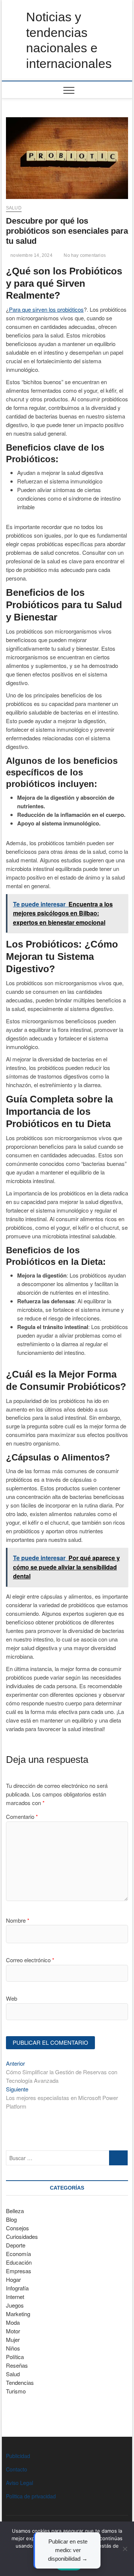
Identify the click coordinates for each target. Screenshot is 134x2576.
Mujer (13, 2339)
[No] (125, 2549)
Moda (13, 2322)
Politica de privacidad (31, 2496)
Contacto (17, 2469)
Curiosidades (22, 2236)
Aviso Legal (20, 2483)
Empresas (19, 2271)
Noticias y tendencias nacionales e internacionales (69, 40)
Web (12, 1998)
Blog (11, 2219)
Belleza (15, 2211)
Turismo (16, 2391)
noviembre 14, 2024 (31, 255)
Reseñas (17, 2365)
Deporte (16, 2245)
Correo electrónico (30, 1960)
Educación (19, 2262)
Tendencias (20, 2382)
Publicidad (18, 2456)
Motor (13, 2331)
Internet (15, 2297)
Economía (18, 2254)
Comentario (22, 1816)
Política (15, 2357)
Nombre (18, 1920)
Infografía (17, 2288)
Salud (14, 208)
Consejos (17, 2228)
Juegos (15, 2305)
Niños (13, 2348)
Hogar (13, 2279)
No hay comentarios (84, 255)
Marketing (18, 2314)
